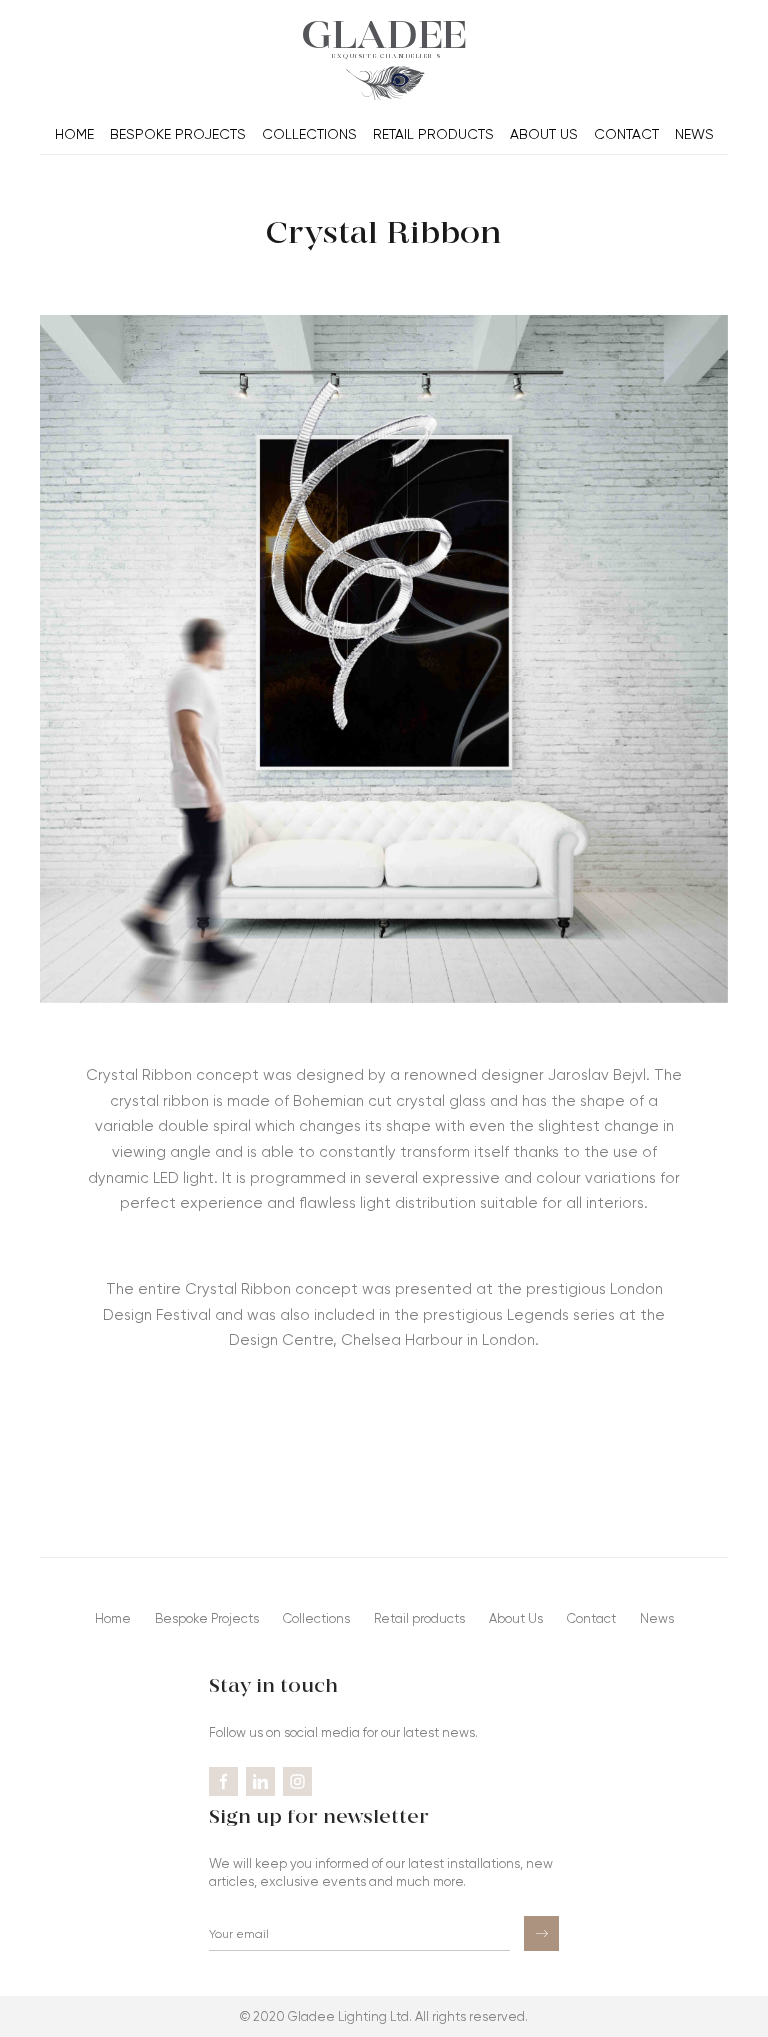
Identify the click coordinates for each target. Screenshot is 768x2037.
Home (74, 134)
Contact (626, 134)
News (694, 134)
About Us (544, 134)
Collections (309, 134)
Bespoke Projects (178, 134)
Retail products (433, 134)
